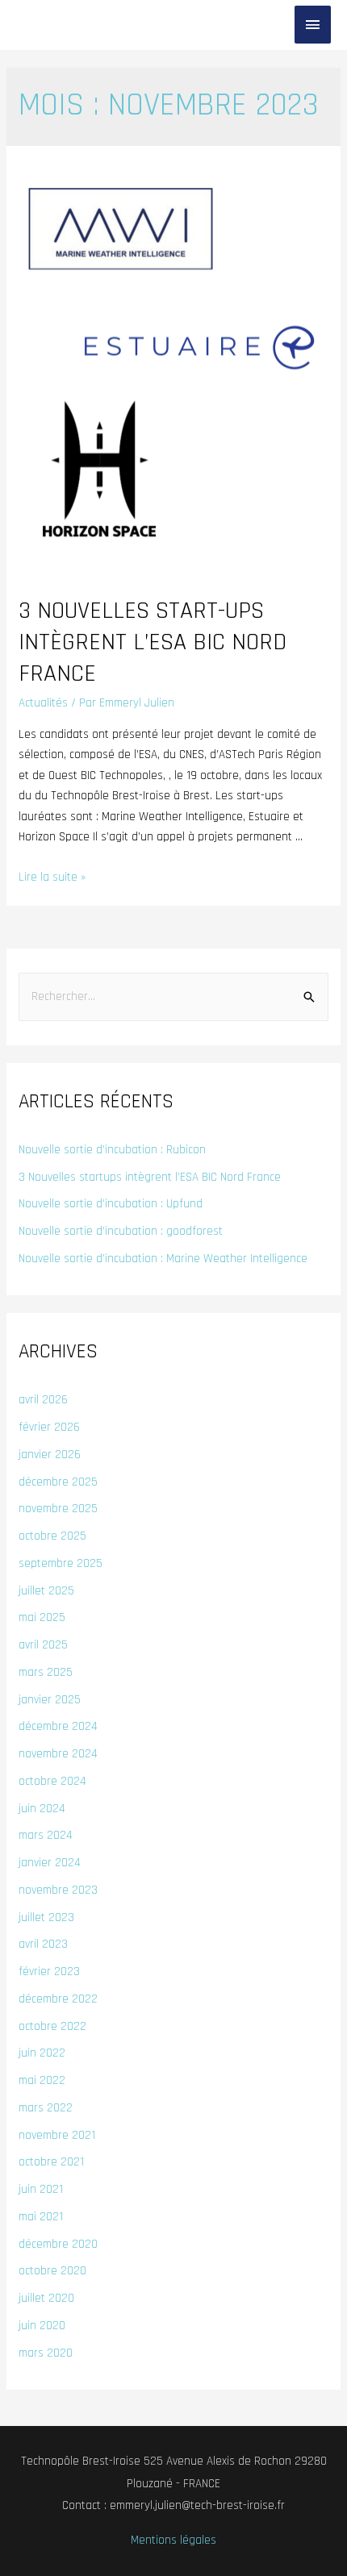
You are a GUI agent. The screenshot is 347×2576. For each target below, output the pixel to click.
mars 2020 (46, 2353)
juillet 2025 (46, 1591)
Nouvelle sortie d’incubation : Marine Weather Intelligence (163, 1259)
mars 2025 (46, 1672)
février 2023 (49, 1972)
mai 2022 (42, 2080)
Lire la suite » (52, 877)
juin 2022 (42, 2053)
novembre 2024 (58, 1754)
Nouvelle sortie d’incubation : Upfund (111, 1204)
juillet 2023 (46, 1917)
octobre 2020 (52, 2271)
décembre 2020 (58, 2244)
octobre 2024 (52, 1781)
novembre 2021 (57, 2135)
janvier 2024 (50, 1863)
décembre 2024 (58, 1726)
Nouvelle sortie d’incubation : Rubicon (112, 1150)
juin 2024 (42, 1809)
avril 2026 (43, 1400)
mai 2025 (42, 1617)
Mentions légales (173, 2540)
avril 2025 (43, 1645)
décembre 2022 (58, 1999)
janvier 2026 (50, 1455)
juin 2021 (41, 2189)
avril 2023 (43, 1944)
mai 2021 (41, 2217)
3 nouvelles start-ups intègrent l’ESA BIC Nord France (153, 642)
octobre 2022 (52, 2026)
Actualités (43, 703)
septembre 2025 (61, 1563)
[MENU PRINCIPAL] (313, 25)
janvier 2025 (50, 1700)
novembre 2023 (58, 1890)
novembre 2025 (58, 1509)
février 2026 (49, 1427)
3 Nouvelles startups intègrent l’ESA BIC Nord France (150, 1177)
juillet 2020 (46, 2298)
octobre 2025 (52, 1536)
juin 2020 (42, 2326)
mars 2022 (46, 2108)
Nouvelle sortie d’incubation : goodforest (121, 1231)
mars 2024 (46, 1835)
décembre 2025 (58, 1482)
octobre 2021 (51, 2162)
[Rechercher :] (173, 996)
